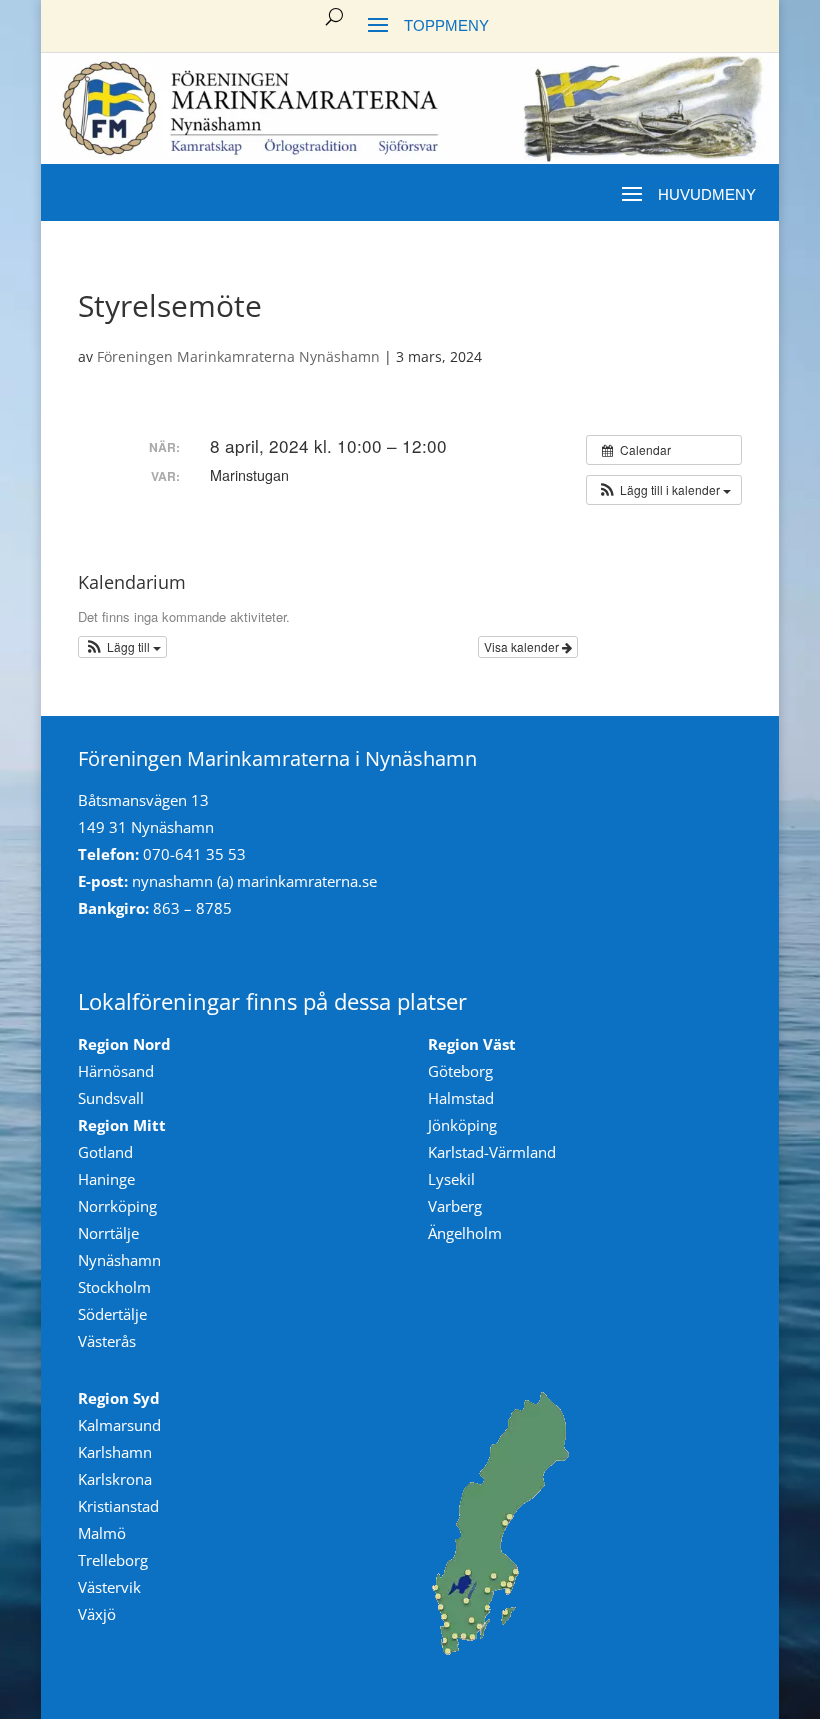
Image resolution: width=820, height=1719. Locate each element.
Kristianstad (118, 1506)
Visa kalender (523, 646)
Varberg (455, 1206)
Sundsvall (111, 1098)
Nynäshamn (119, 1260)
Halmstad (461, 1098)
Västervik (109, 1587)
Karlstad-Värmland (492, 1152)
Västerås (107, 1341)
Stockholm (114, 1287)
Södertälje (112, 1314)
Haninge (106, 1179)
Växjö (97, 1614)
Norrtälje (108, 1233)
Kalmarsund (119, 1425)
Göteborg (460, 1071)
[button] (664, 490)
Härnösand (116, 1071)
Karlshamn (115, 1452)
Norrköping (117, 1206)
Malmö (102, 1533)
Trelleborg (113, 1560)
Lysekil (451, 1179)
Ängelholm (465, 1233)
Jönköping (462, 1125)
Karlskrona (115, 1479)
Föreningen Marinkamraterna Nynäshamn (238, 356)
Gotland (105, 1152)
